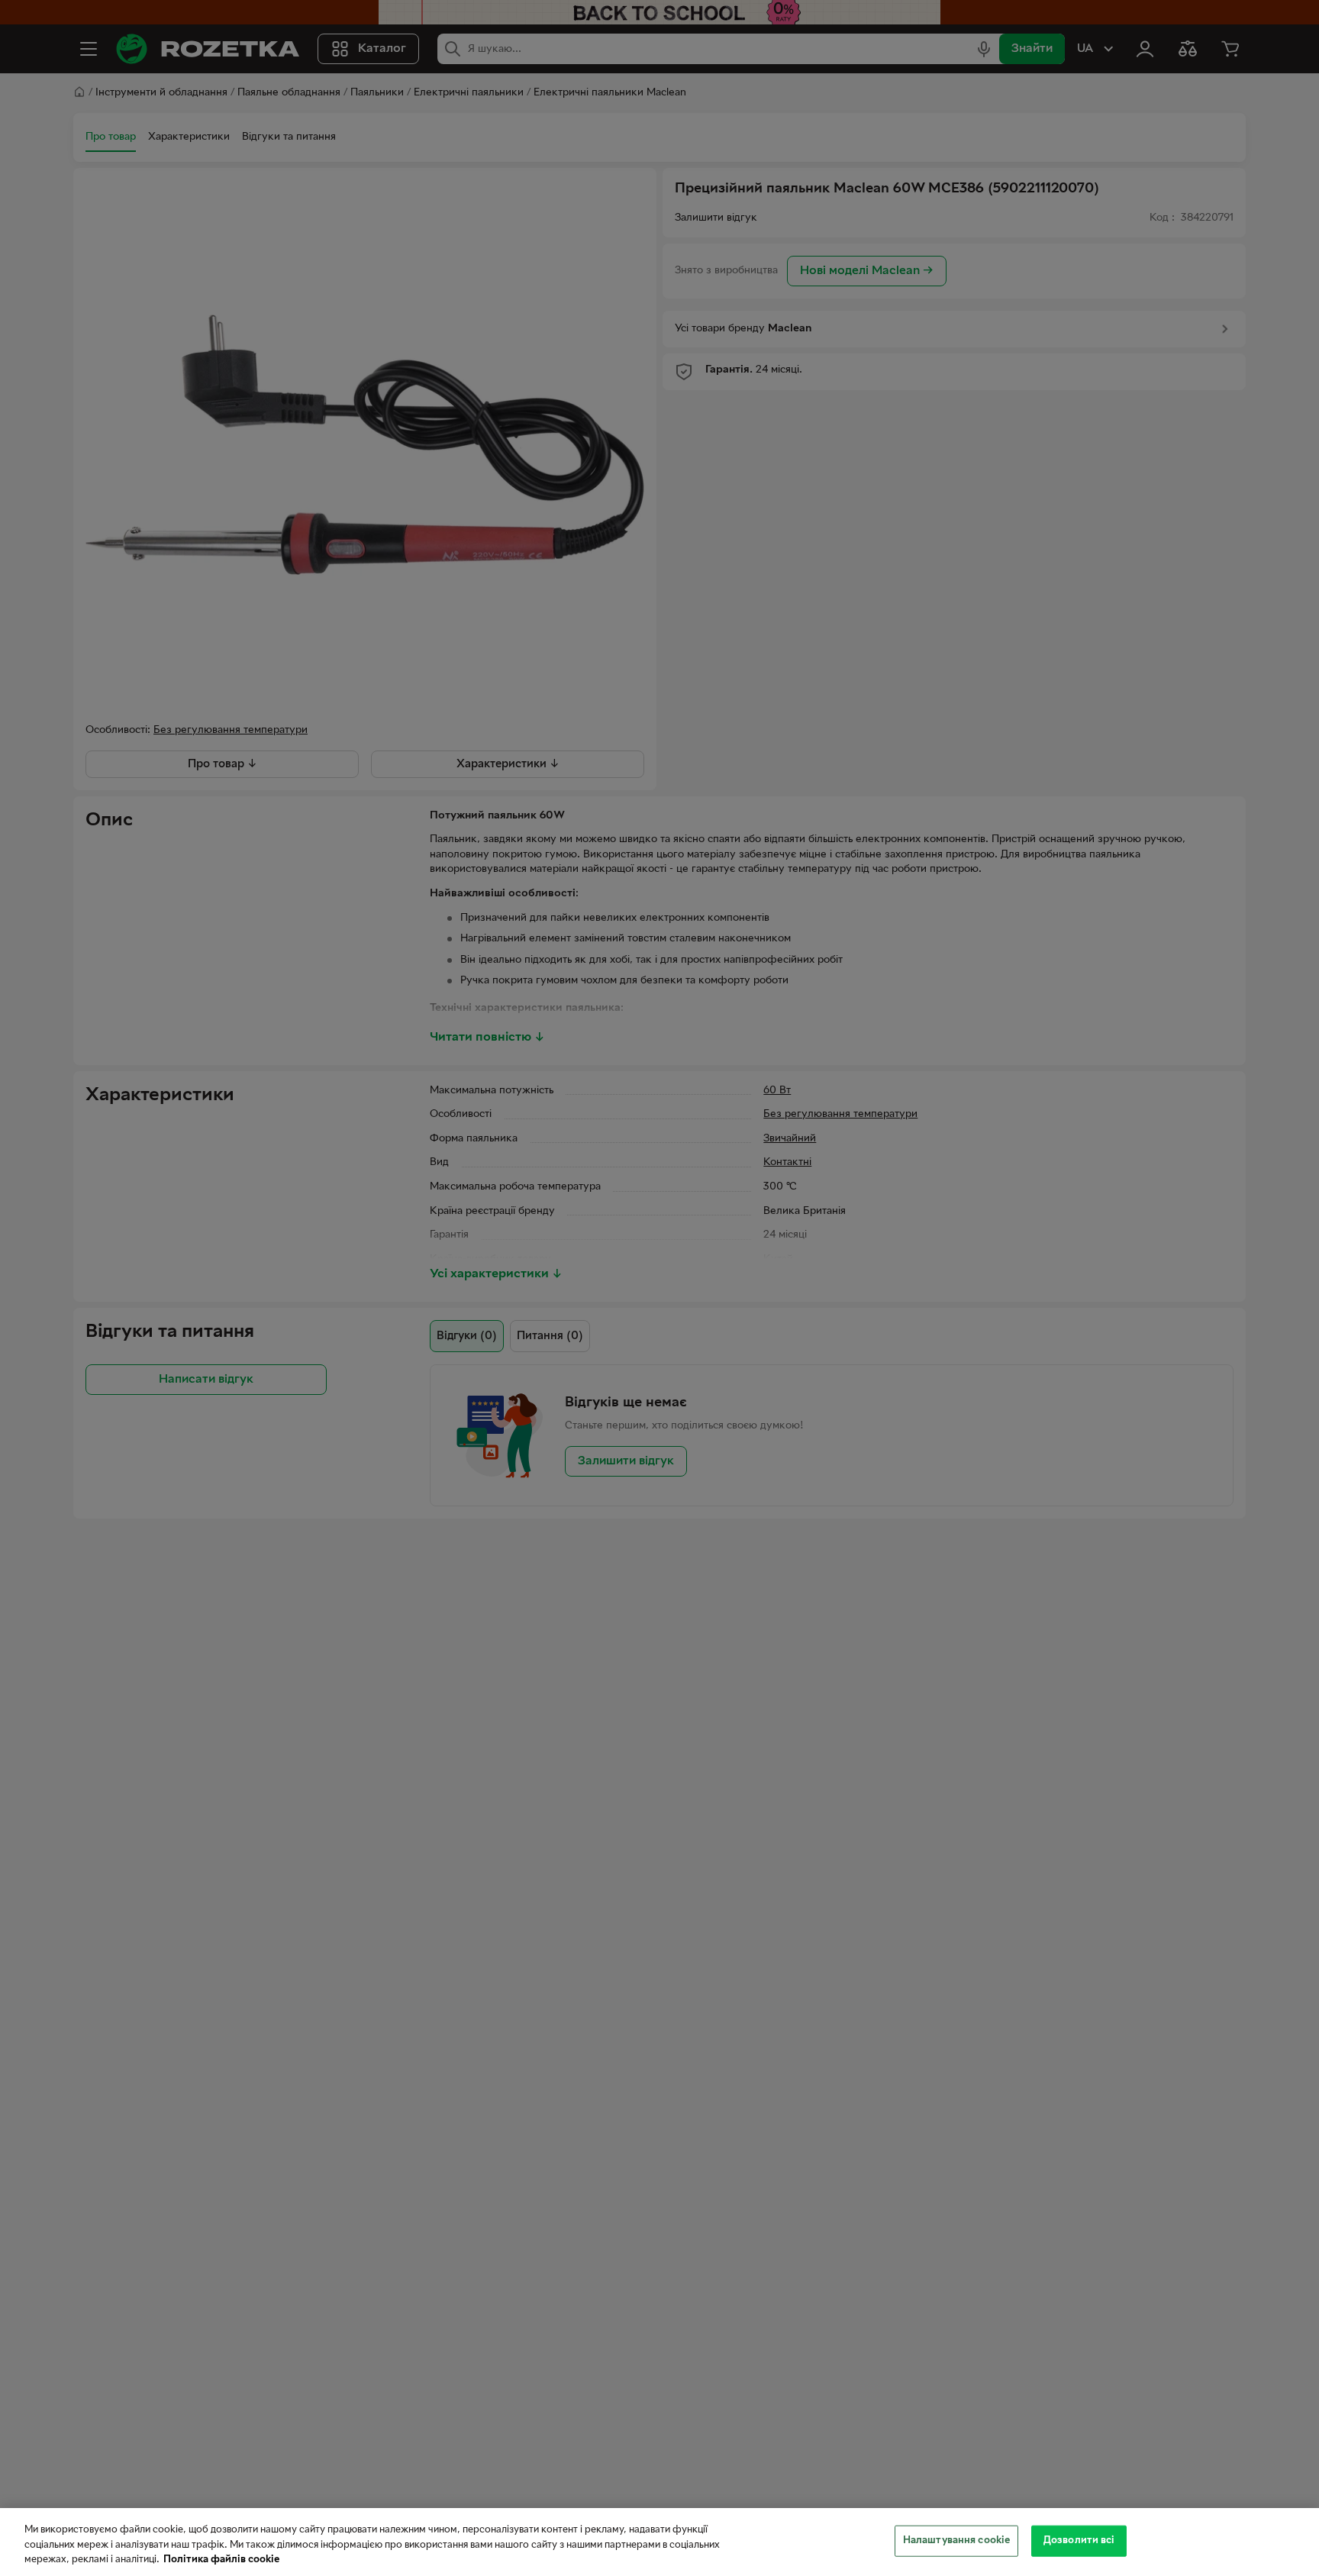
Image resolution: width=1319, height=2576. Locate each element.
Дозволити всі (1079, 2540)
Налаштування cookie (956, 2540)
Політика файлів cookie (221, 2560)
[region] (659, 2542)
